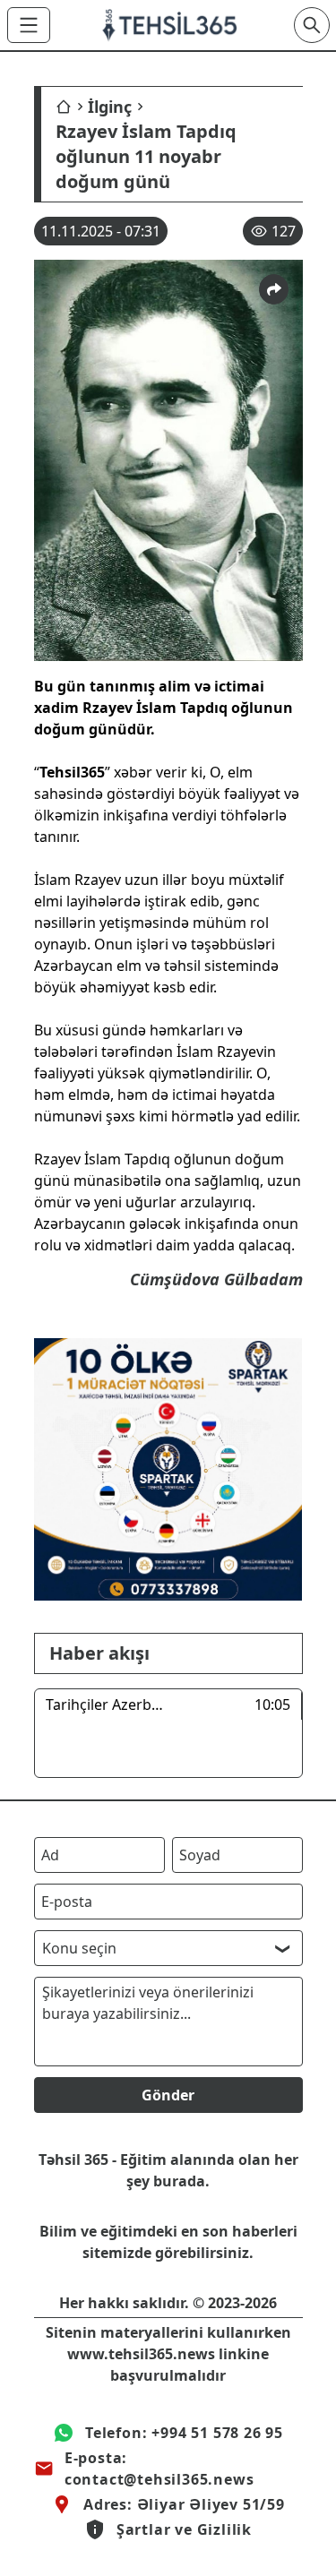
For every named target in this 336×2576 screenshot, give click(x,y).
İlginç (110, 107)
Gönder (168, 2095)
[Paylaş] (274, 289)
